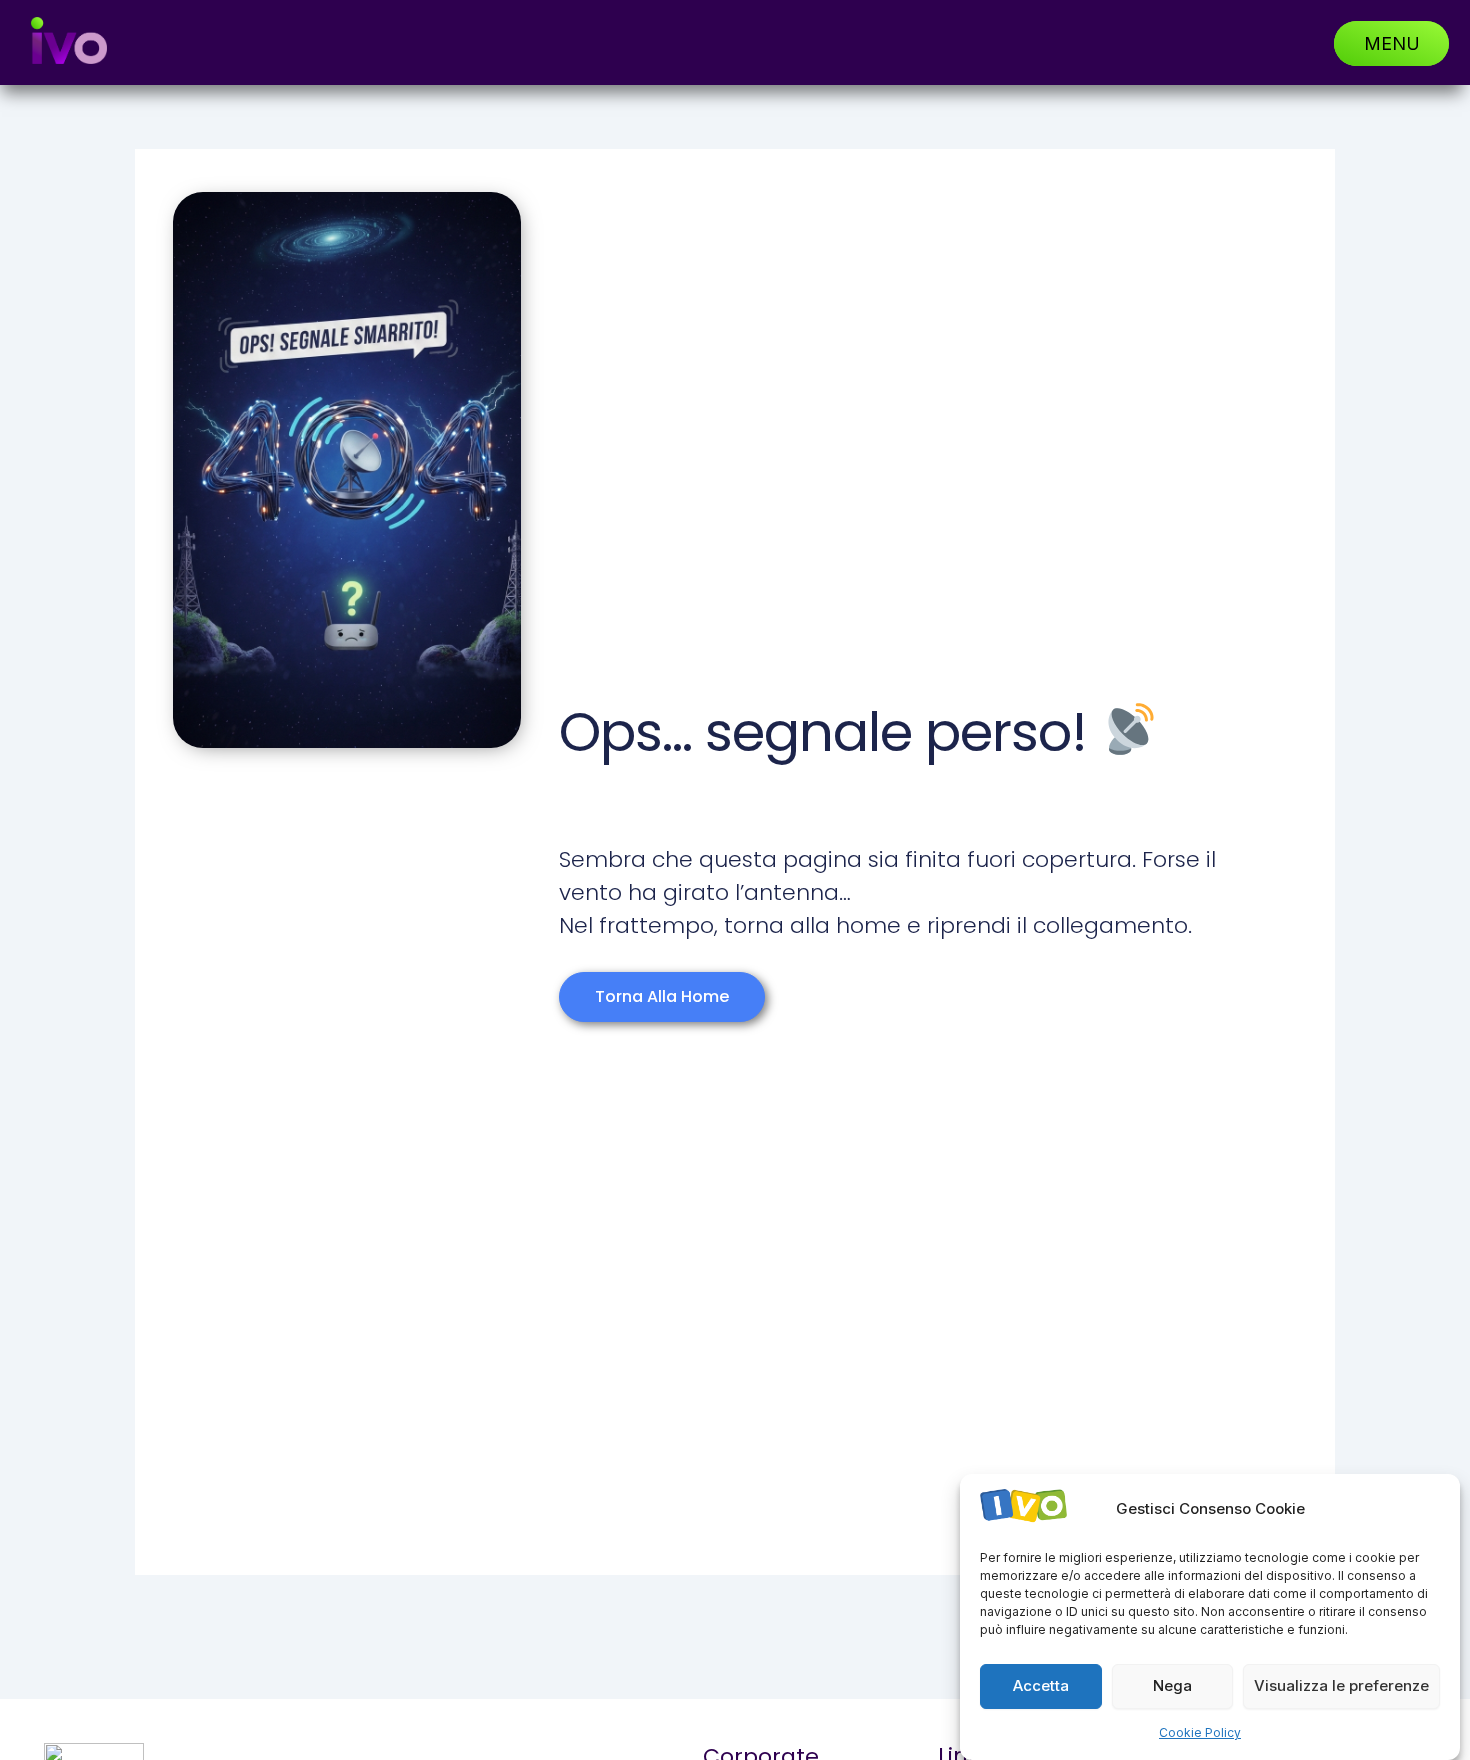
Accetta (1041, 1686)
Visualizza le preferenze (1341, 1686)
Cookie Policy (1200, 1732)
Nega (1172, 1686)
